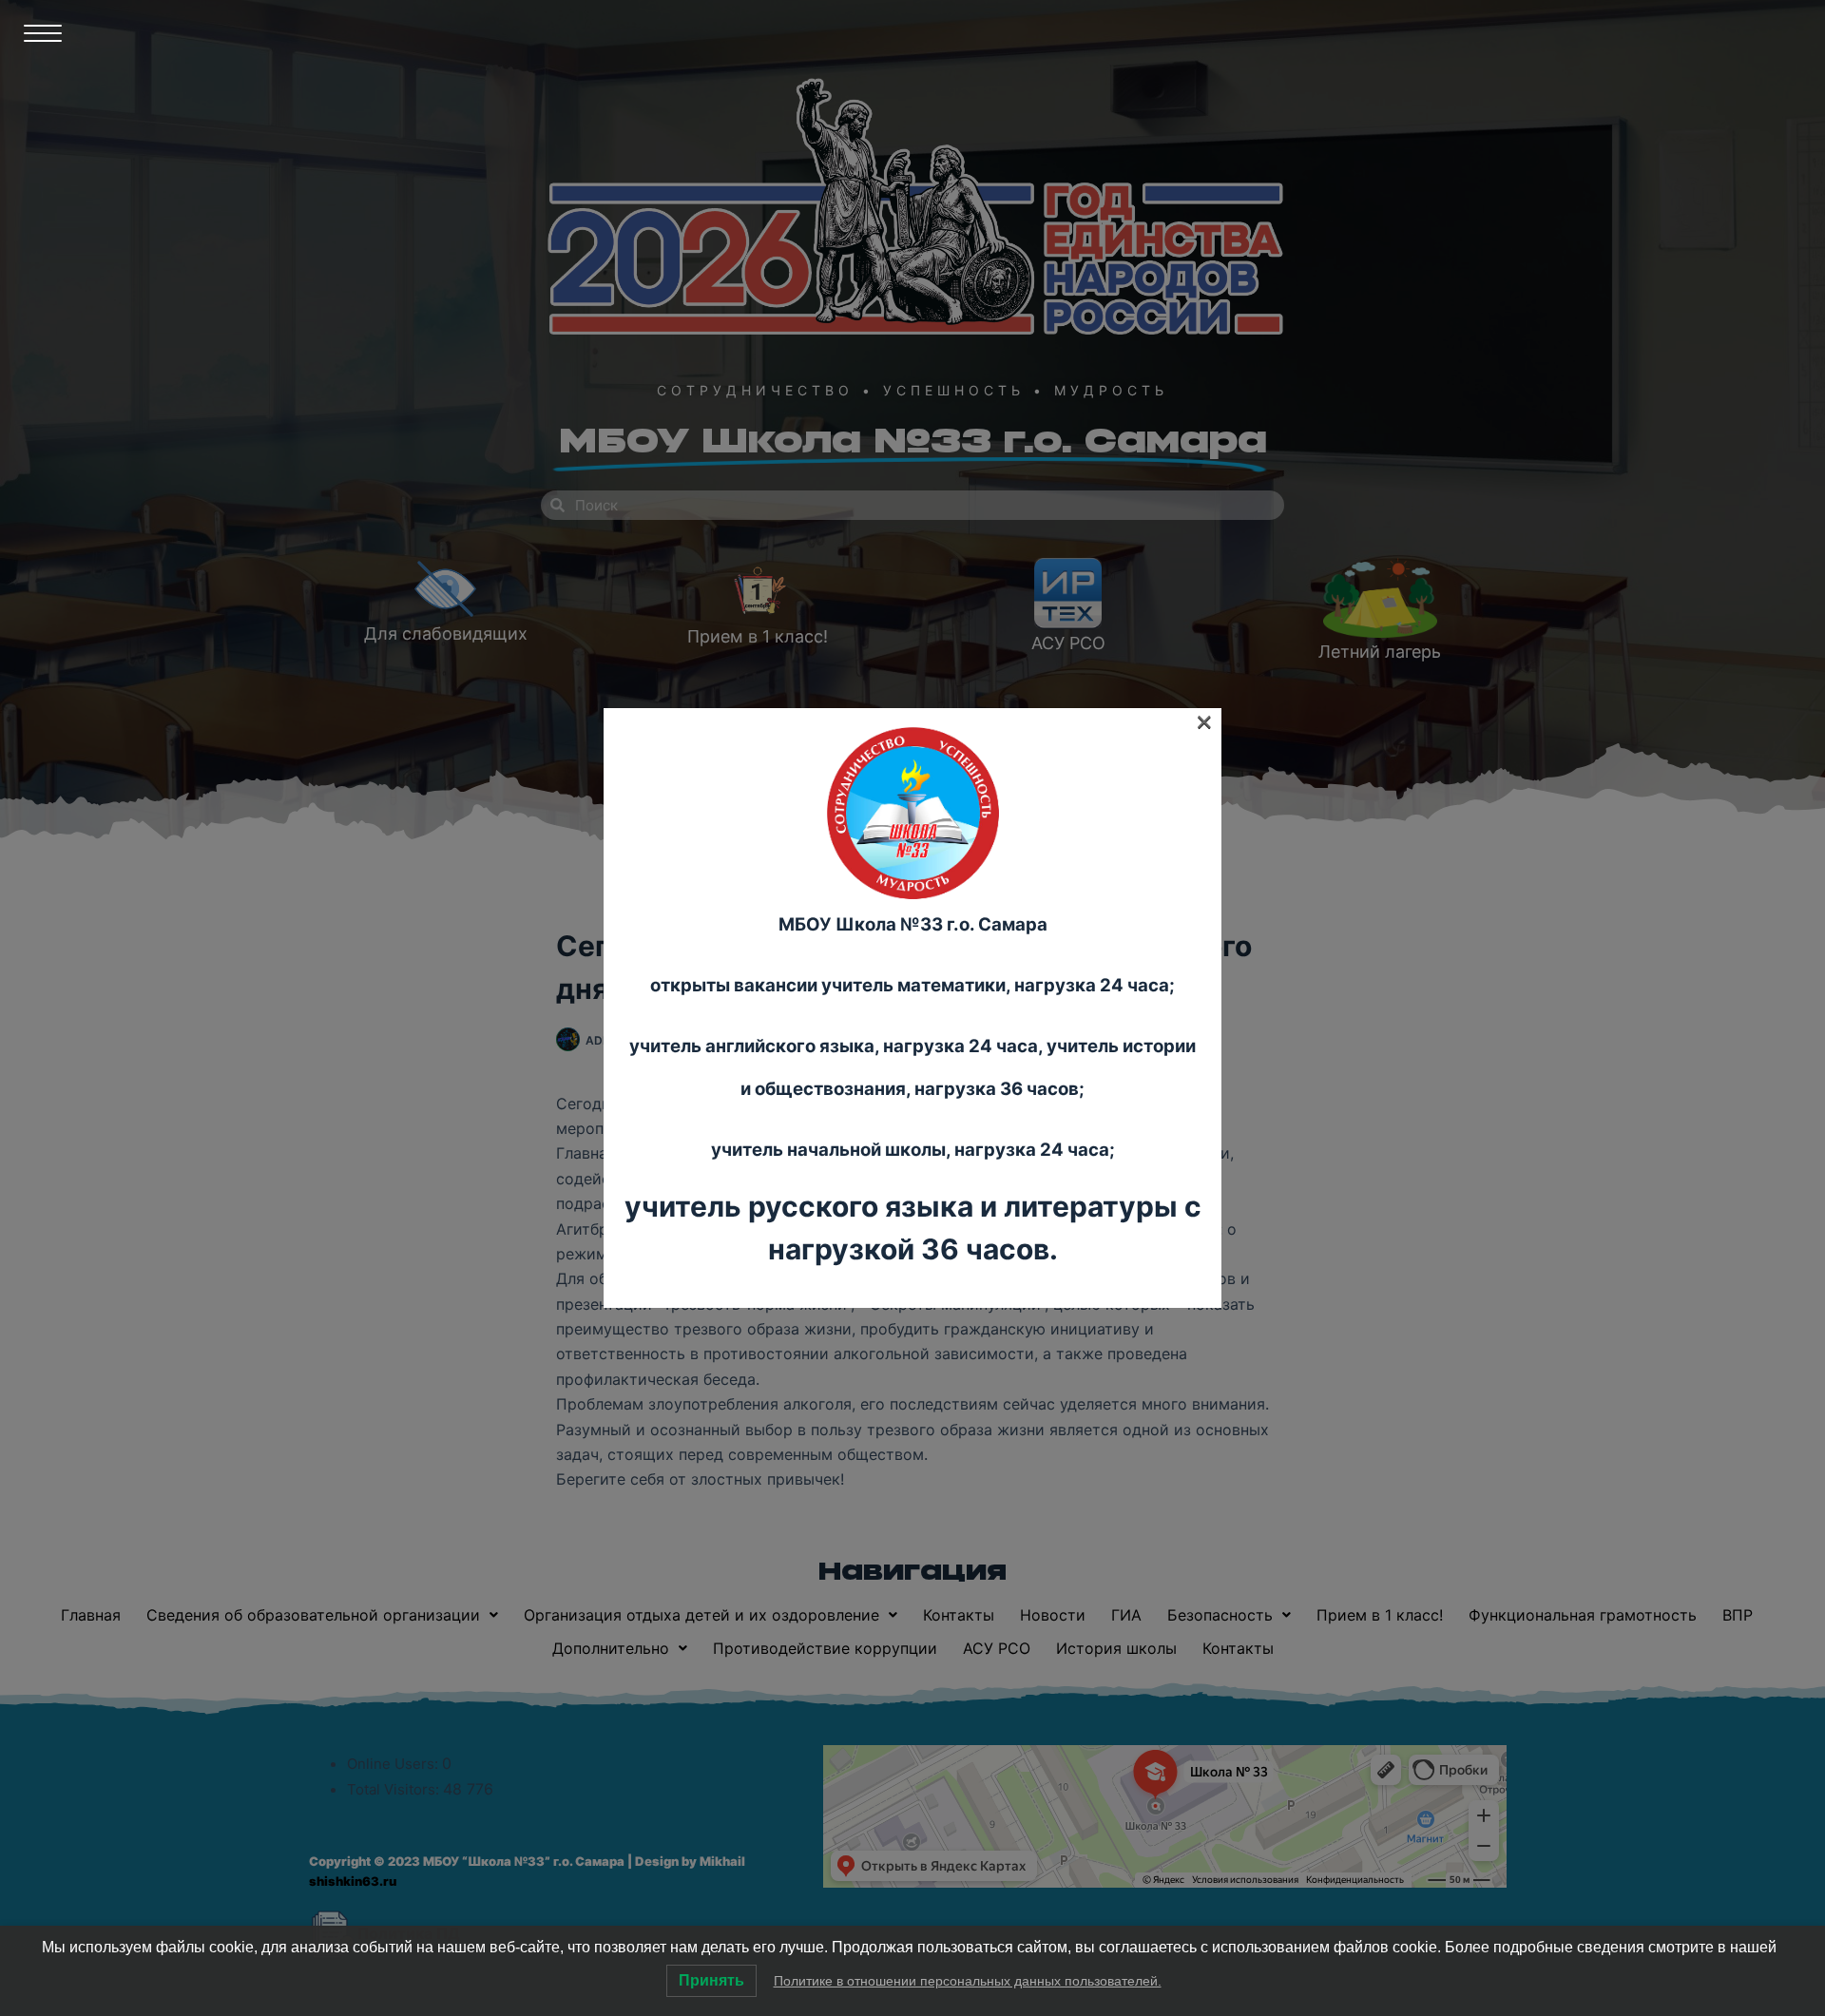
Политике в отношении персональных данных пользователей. (968, 1981)
